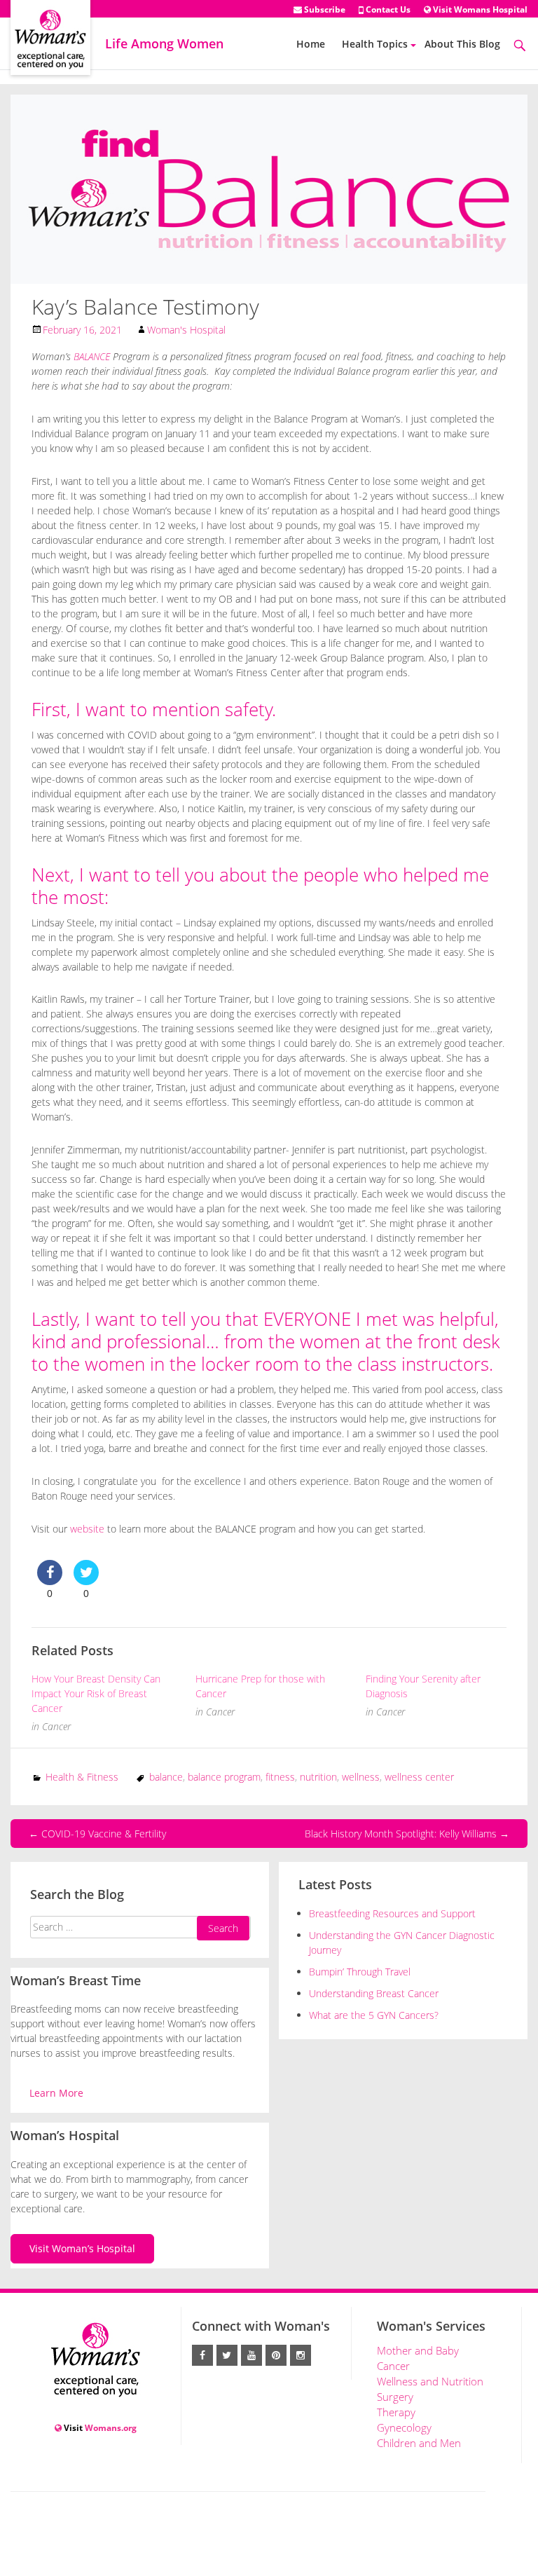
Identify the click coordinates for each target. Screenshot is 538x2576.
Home (311, 44)
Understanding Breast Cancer (374, 1993)
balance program (224, 1777)
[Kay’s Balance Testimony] (269, 188)
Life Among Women (164, 43)
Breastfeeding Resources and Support (392, 1913)
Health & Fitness (82, 1777)
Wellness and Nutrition (430, 2381)
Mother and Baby (418, 2350)
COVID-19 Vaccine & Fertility (97, 1834)
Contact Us (387, 9)
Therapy (396, 2412)
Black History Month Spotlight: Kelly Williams (407, 1834)
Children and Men (419, 2443)
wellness (361, 1777)
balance (166, 1777)
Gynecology (404, 2427)
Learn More (56, 2093)
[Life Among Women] (50, 26)
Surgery (395, 2397)
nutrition (318, 1777)
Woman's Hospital (186, 330)
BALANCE (92, 356)
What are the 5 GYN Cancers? (374, 2015)
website (87, 1529)
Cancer (56, 1726)
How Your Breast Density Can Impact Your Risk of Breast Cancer (96, 1693)
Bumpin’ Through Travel (361, 1972)
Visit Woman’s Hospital (82, 2248)
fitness (280, 1777)
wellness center (419, 1777)
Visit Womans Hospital (479, 9)
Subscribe (324, 9)
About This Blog (462, 44)
